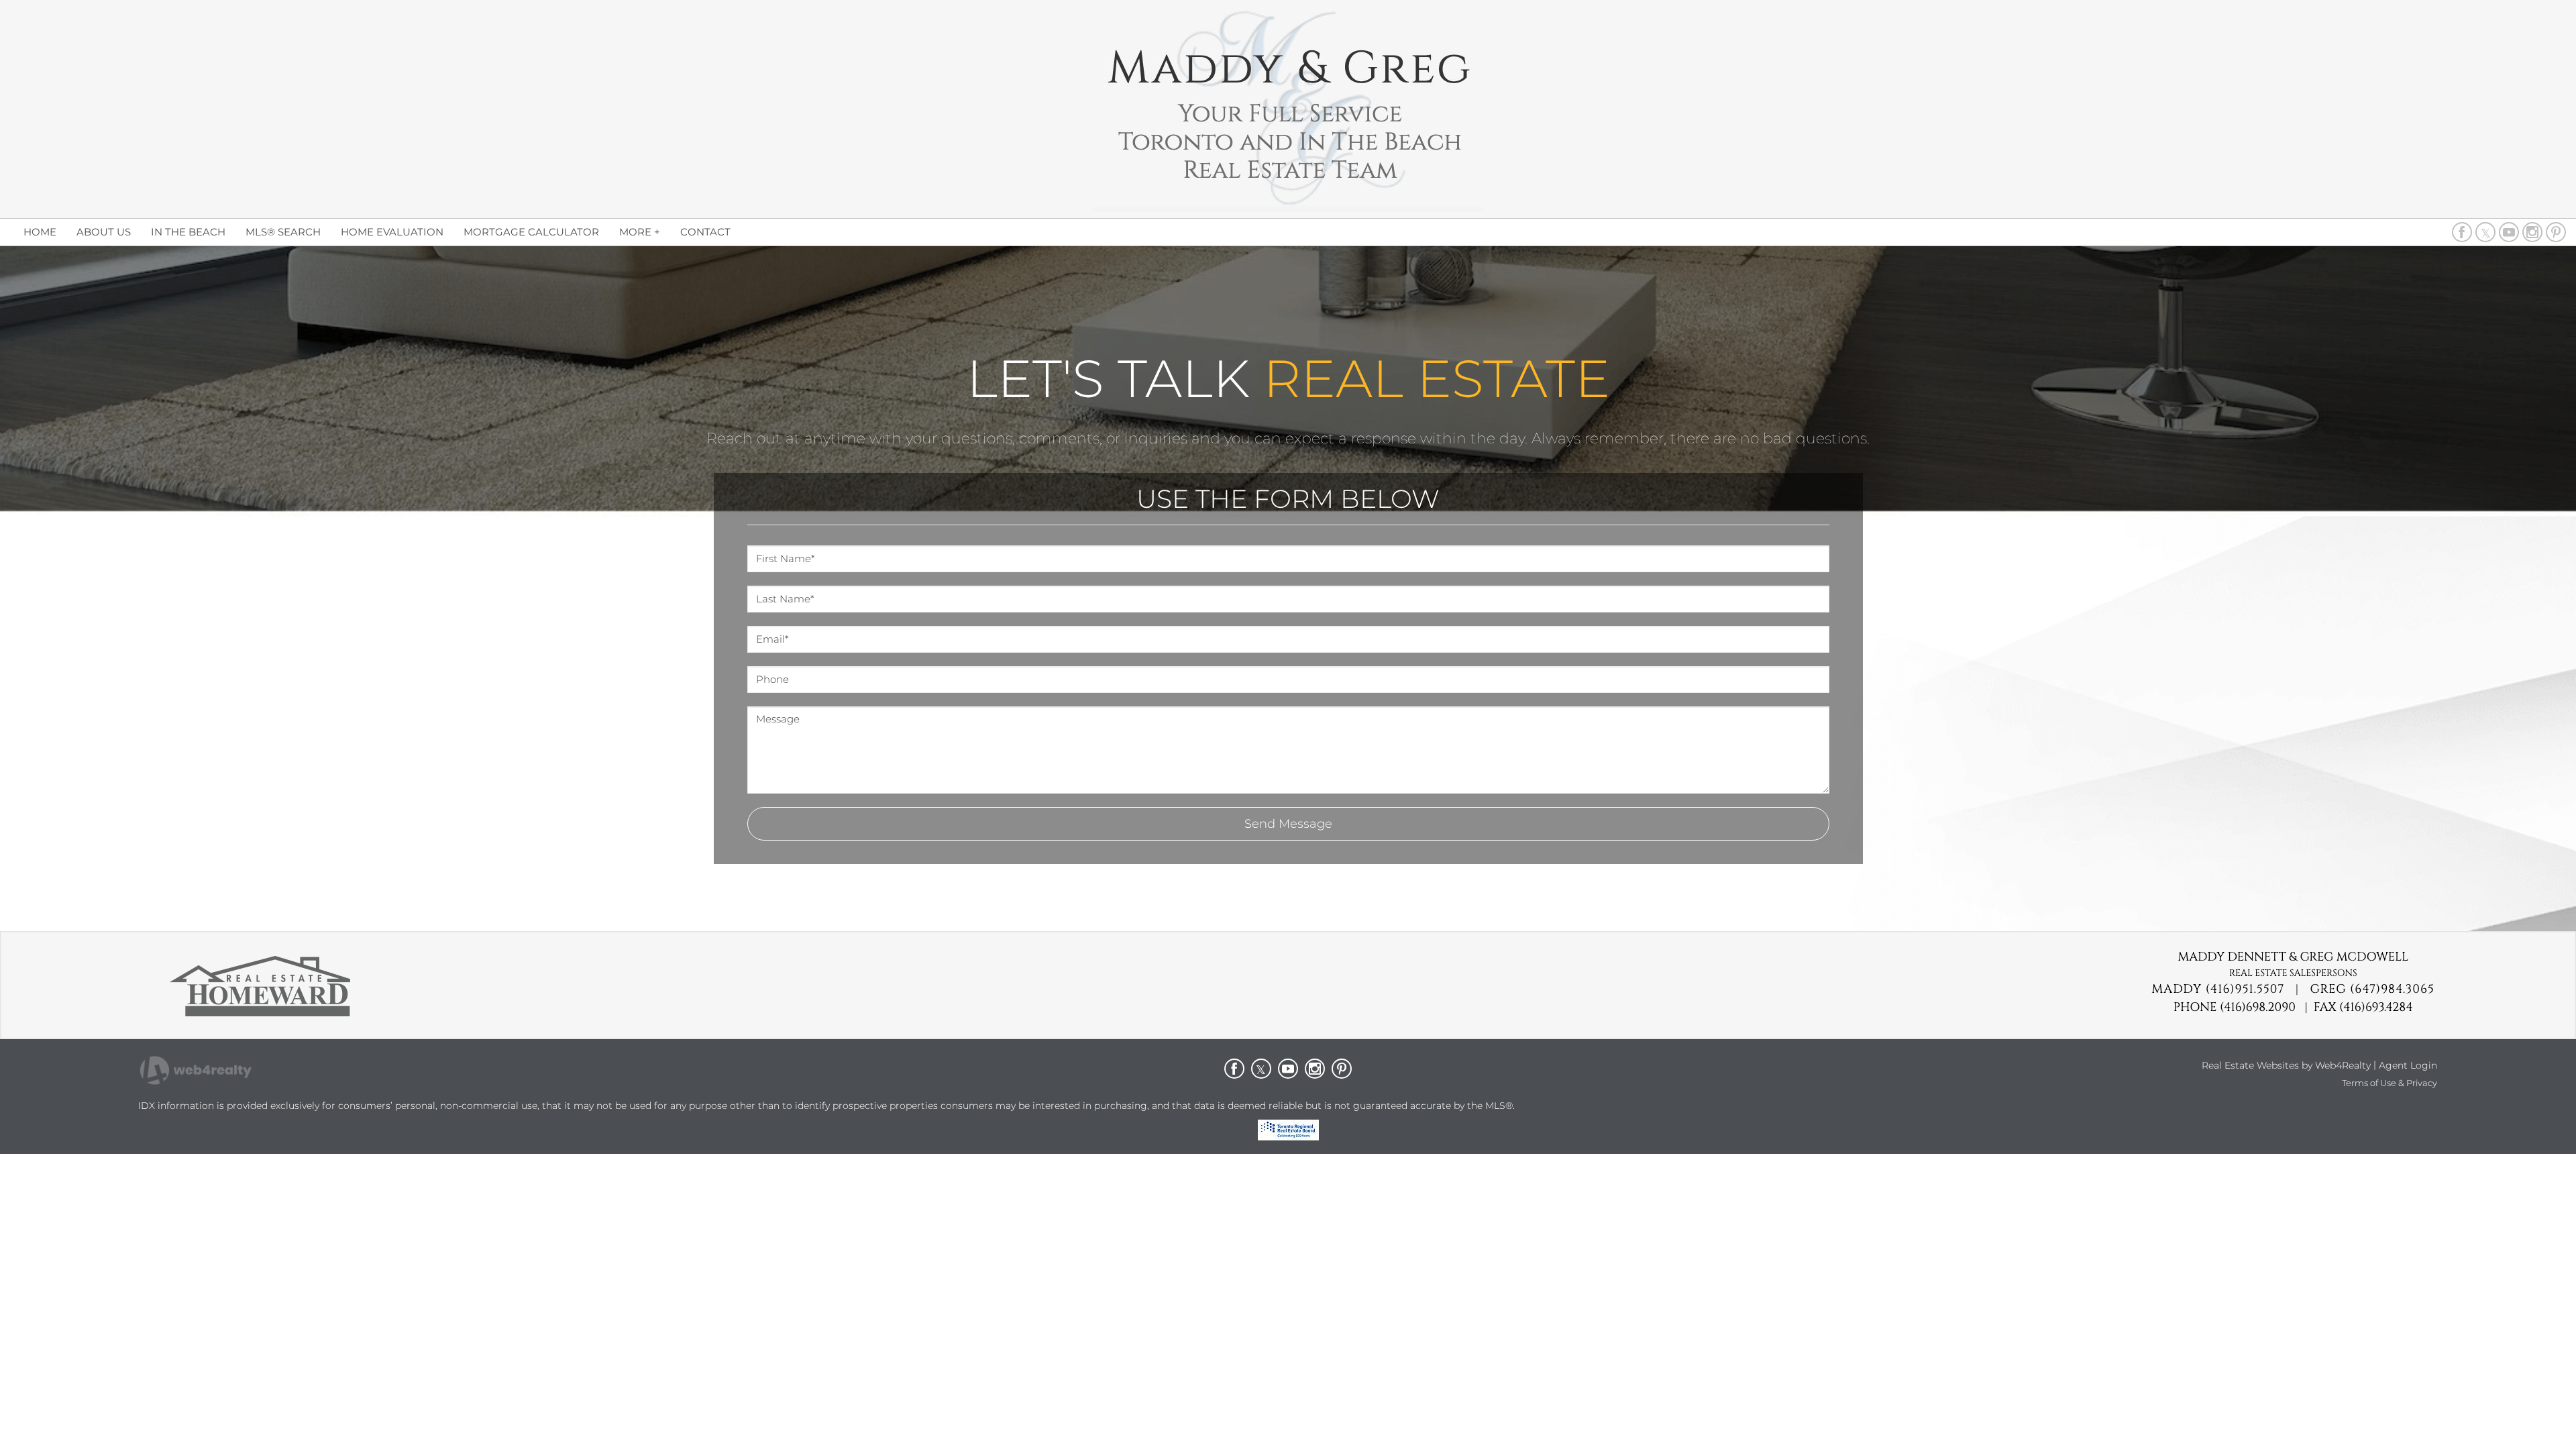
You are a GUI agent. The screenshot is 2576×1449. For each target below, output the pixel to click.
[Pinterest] (2556, 232)
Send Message (1288, 824)
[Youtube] (2509, 232)
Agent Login (2408, 1065)
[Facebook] (2462, 232)
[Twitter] (2485, 232)
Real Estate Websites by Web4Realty (2286, 1065)
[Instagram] (2532, 232)
